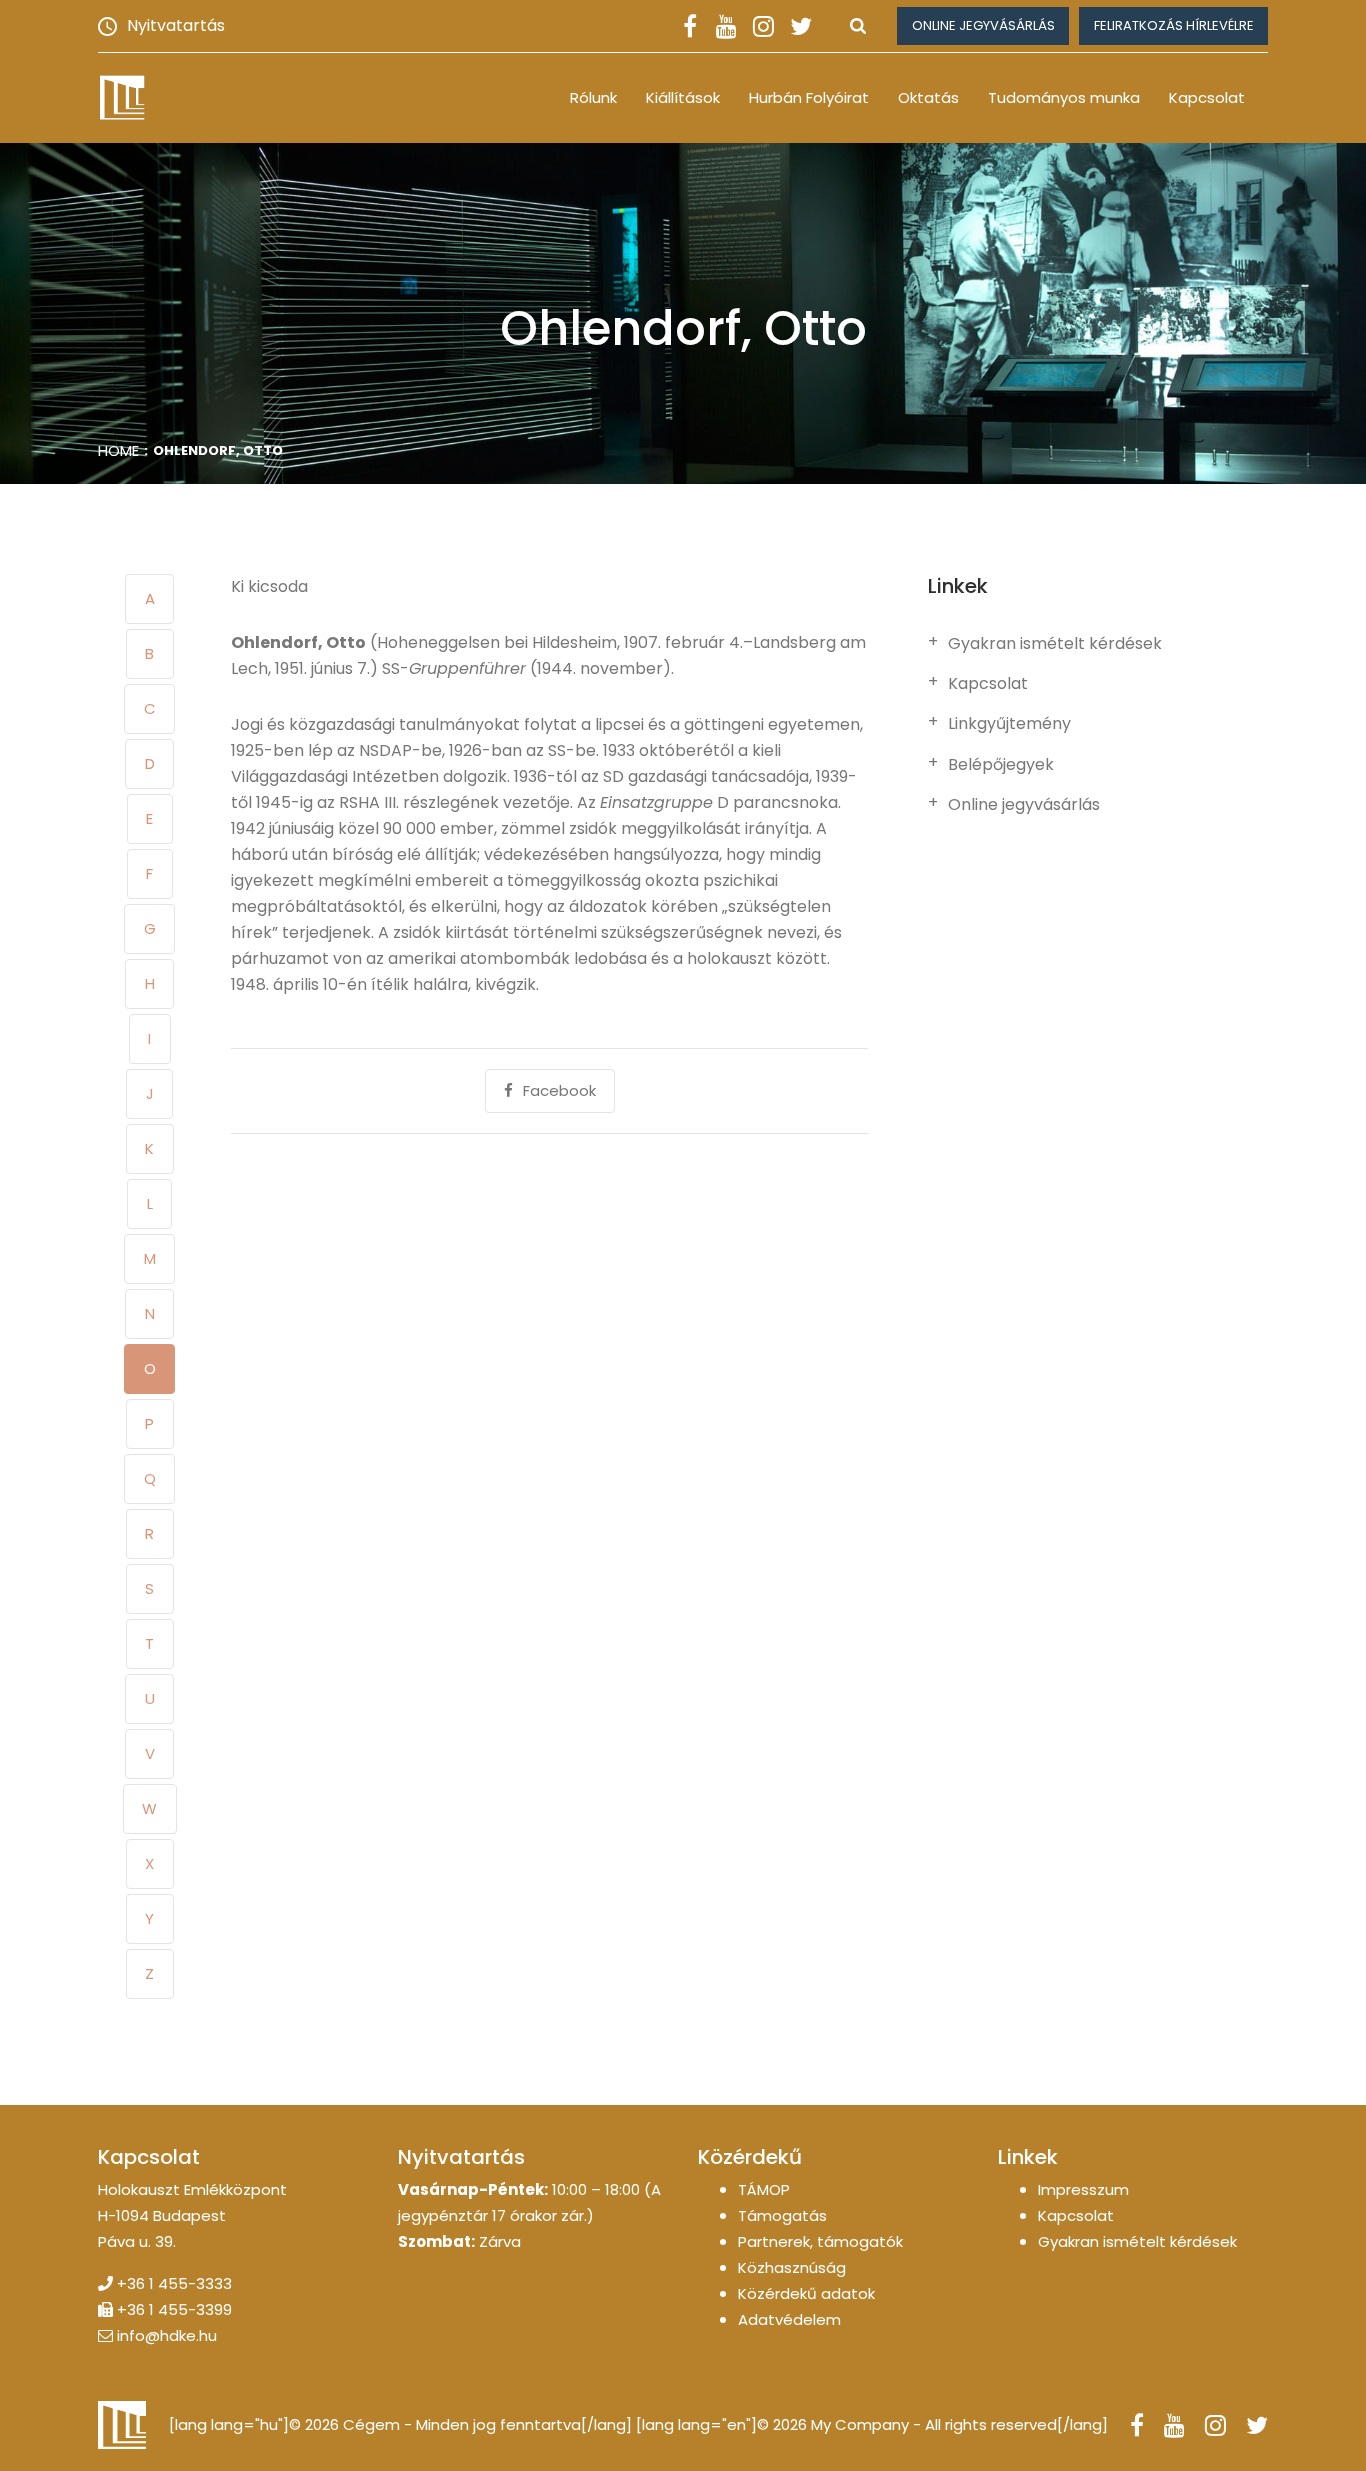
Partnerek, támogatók (820, 2241)
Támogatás (782, 2215)
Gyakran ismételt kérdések (1055, 644)
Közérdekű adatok (806, 2293)
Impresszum (1083, 2189)
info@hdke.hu (167, 2335)
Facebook (559, 1090)
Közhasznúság (792, 2267)
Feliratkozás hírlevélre (1174, 25)
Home (118, 450)
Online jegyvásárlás (983, 25)
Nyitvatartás (176, 25)
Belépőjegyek (1001, 765)
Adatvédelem (789, 2319)
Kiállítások (683, 97)
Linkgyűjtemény (1009, 724)
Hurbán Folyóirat (809, 97)
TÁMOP (764, 2189)
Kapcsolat (1207, 97)
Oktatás (928, 97)
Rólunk (593, 97)
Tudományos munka (1064, 97)
